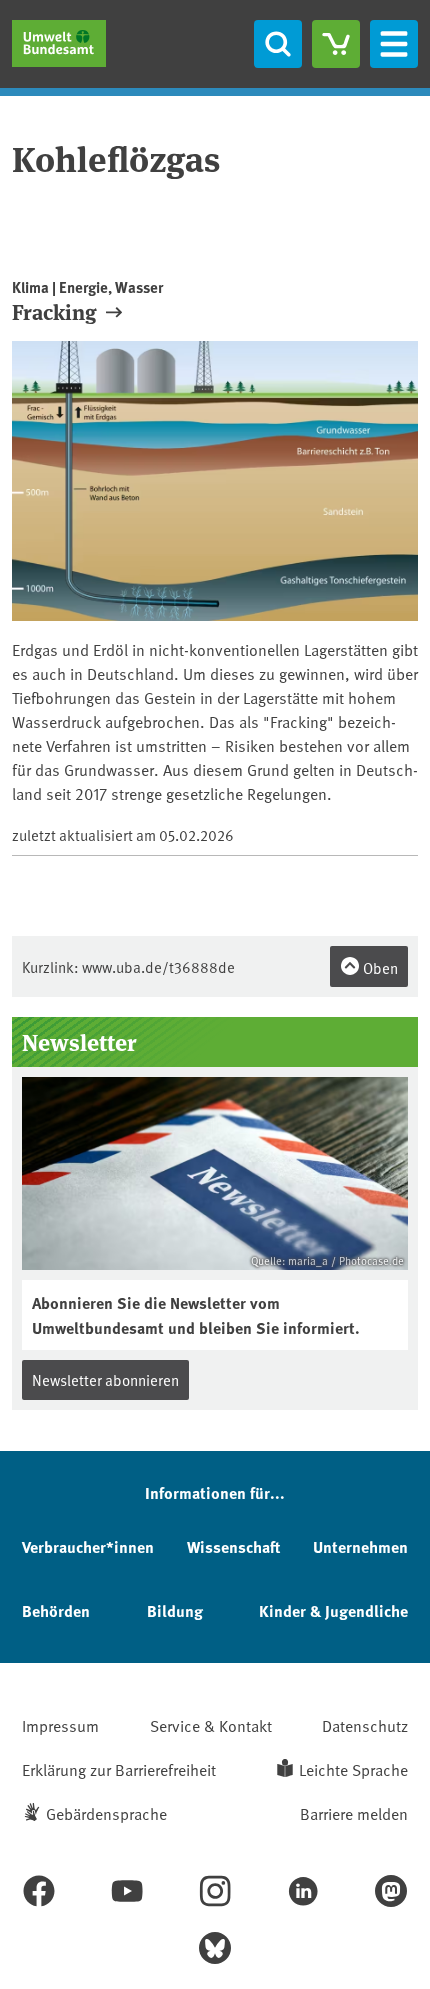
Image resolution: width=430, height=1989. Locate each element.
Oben (379, 967)
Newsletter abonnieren (105, 1379)
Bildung (175, 1610)
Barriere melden (354, 1813)
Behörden (56, 1610)
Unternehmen (360, 1546)
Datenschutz (365, 1725)
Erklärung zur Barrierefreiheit (119, 1769)
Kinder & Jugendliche (333, 1610)
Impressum (60, 1725)
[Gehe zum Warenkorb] (336, 44)
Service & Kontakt (211, 1725)
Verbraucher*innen (88, 1546)
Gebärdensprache (106, 1813)
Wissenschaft (233, 1546)
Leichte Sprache (353, 1769)
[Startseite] (59, 43)
